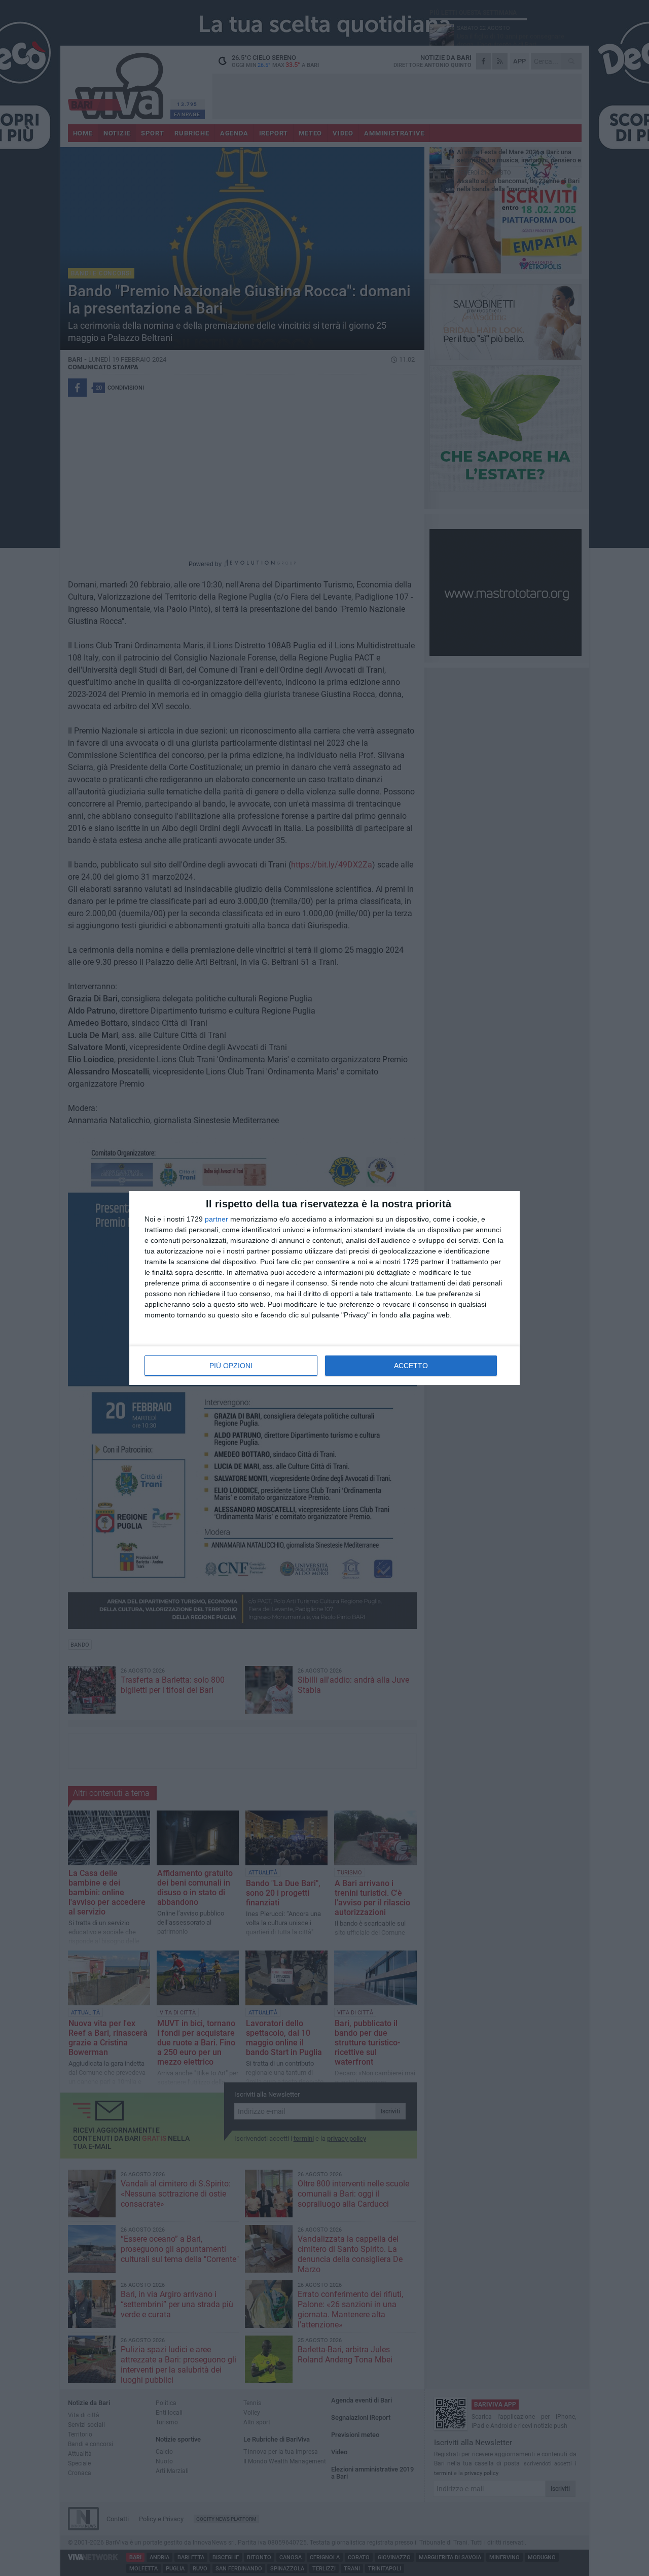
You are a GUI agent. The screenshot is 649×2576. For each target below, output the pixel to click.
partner (217, 1219)
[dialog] (324, 1288)
